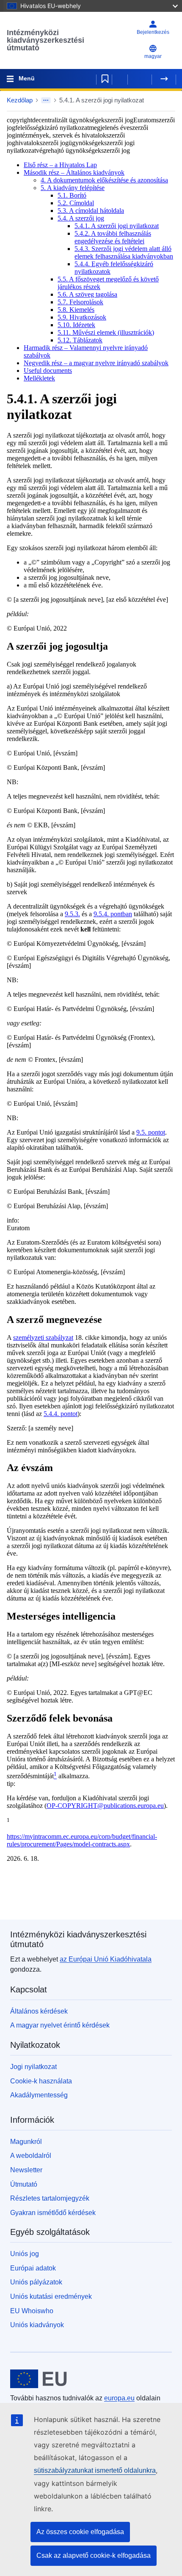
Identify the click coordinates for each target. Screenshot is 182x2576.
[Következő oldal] (164, 79)
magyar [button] (153, 56)
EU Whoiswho (32, 2311)
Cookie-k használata (41, 2081)
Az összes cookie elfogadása (80, 2532)
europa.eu (119, 2398)
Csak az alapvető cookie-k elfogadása (94, 2555)
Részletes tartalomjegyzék (50, 2198)
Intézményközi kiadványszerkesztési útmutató (45, 40)
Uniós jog (25, 2254)
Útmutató (24, 2184)
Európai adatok (33, 2268)
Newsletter (26, 2170)
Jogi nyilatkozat (33, 2067)
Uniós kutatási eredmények (51, 2296)
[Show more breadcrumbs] (46, 100)
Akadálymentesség (39, 2095)
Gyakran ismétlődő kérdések (53, 2213)
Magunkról (26, 2142)
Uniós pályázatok (36, 2282)
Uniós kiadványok (37, 2325)
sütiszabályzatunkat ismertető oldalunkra (95, 2470)
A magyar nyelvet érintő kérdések (60, 2025)
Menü (27, 78)
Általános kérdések (39, 2011)
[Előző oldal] (140, 79)
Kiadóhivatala (106, 1959)
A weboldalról (31, 2156)
